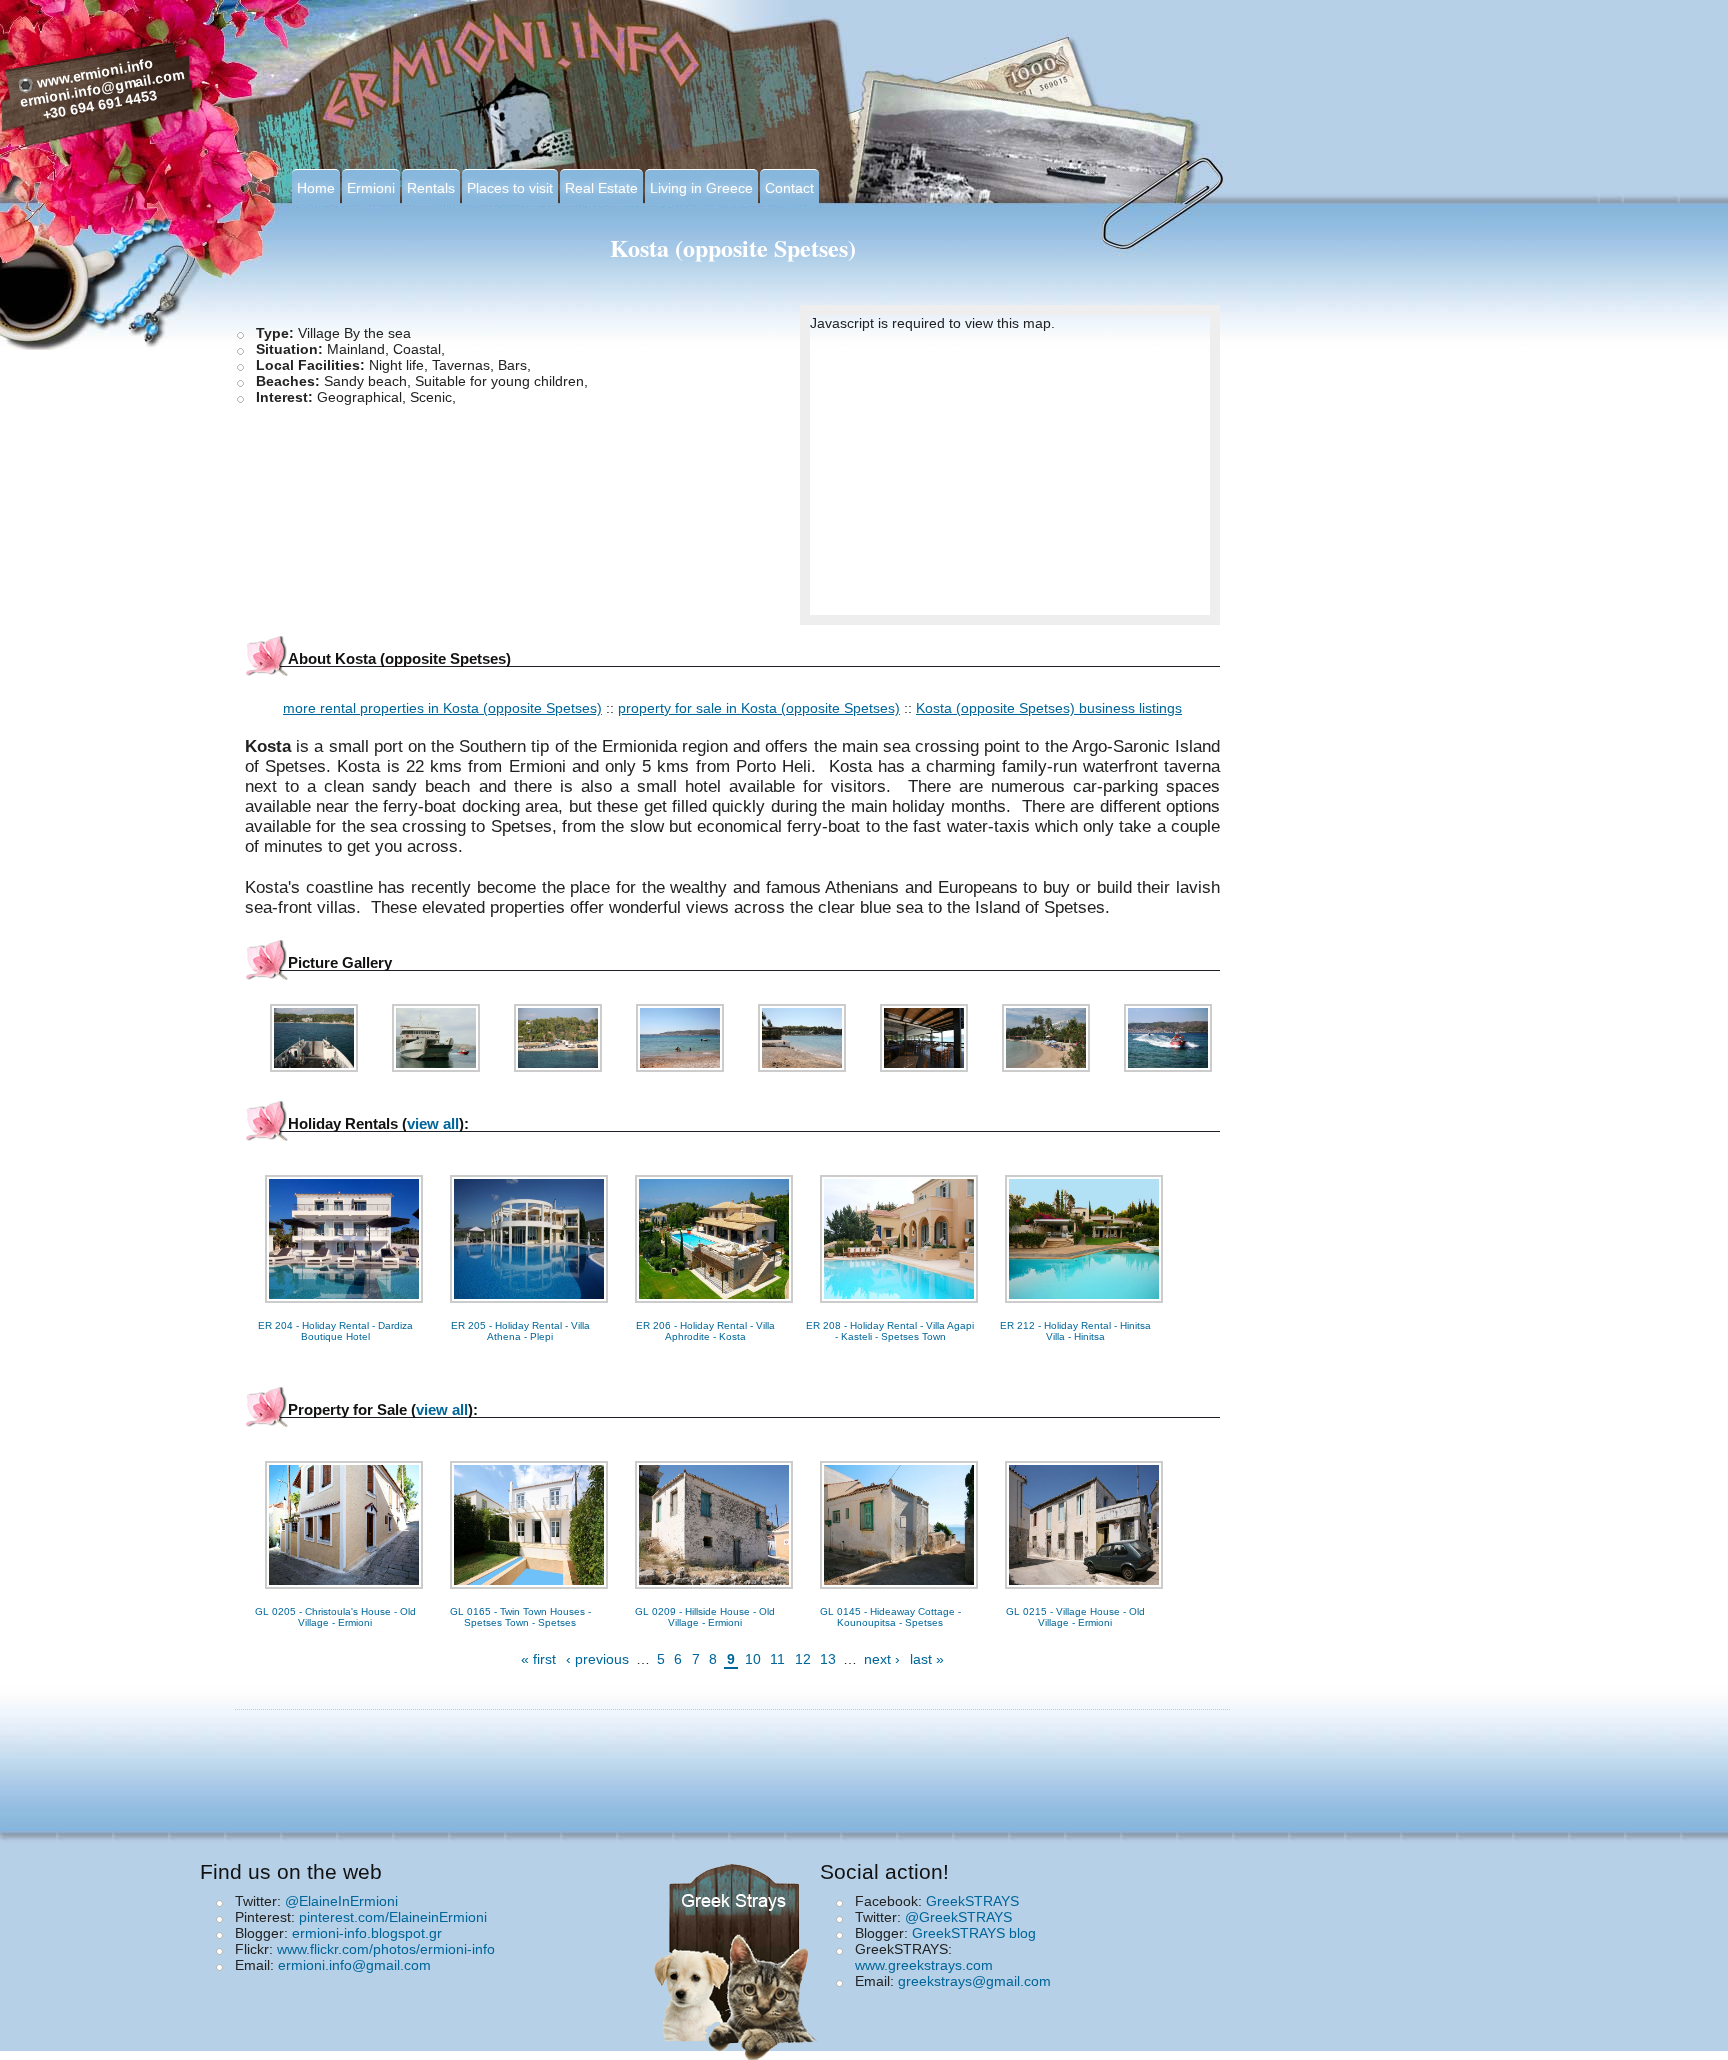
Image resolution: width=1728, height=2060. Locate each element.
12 (803, 1659)
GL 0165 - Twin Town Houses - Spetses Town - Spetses (520, 1617)
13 (828, 1659)
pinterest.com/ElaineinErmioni (393, 1917)
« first (538, 1659)
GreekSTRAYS (972, 1901)
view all (433, 1123)
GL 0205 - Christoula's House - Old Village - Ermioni (335, 1617)
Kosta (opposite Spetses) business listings (1049, 708)
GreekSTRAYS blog (974, 1933)
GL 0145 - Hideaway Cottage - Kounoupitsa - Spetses (890, 1617)
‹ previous (597, 1659)
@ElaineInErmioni (341, 1901)
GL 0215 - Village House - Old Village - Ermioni (1075, 1617)
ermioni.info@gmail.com (354, 1965)
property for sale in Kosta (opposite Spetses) (759, 708)
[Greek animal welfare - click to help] (738, 1955)
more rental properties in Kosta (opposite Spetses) (442, 708)
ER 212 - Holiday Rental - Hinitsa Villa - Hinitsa (1075, 1331)
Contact (789, 188)
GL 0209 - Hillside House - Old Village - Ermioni (705, 1617)
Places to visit (510, 188)
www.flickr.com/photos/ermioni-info (386, 1949)
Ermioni (371, 188)
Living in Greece (701, 188)
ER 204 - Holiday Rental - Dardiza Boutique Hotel (335, 1331)
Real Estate (601, 188)
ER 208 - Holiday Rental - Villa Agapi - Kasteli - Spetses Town (890, 1331)
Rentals (431, 188)
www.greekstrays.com (924, 1965)
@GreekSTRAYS (958, 1917)
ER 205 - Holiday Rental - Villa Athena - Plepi (520, 1331)
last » (927, 1659)
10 (753, 1659)
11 (777, 1659)
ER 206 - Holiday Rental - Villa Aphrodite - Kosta (705, 1331)
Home (316, 188)
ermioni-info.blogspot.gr (367, 1933)
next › (882, 1659)
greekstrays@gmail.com (974, 1981)
